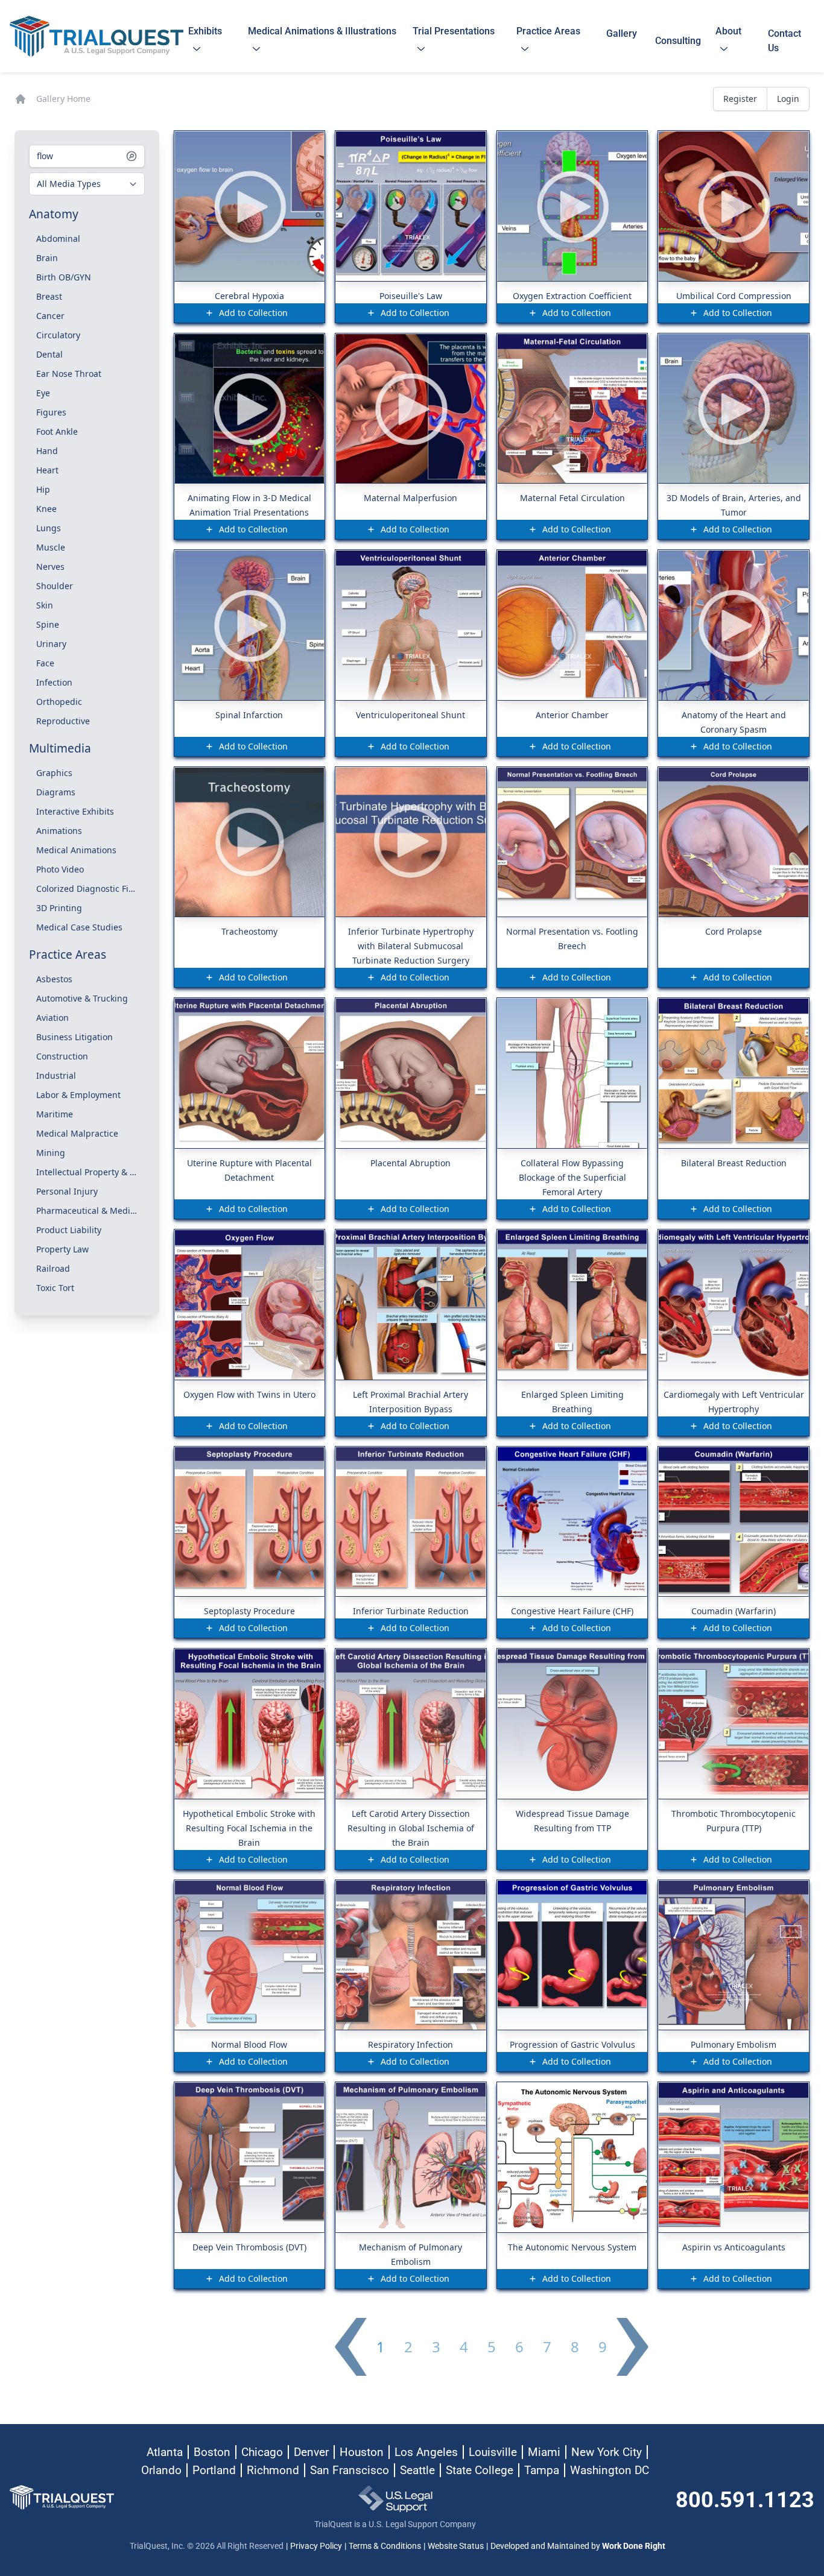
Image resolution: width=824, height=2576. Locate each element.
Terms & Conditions (385, 2546)
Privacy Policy (316, 2546)
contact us (784, 41)
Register (740, 99)
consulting (678, 41)
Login (788, 99)
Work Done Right (634, 2546)
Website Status (456, 2546)
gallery (622, 41)
